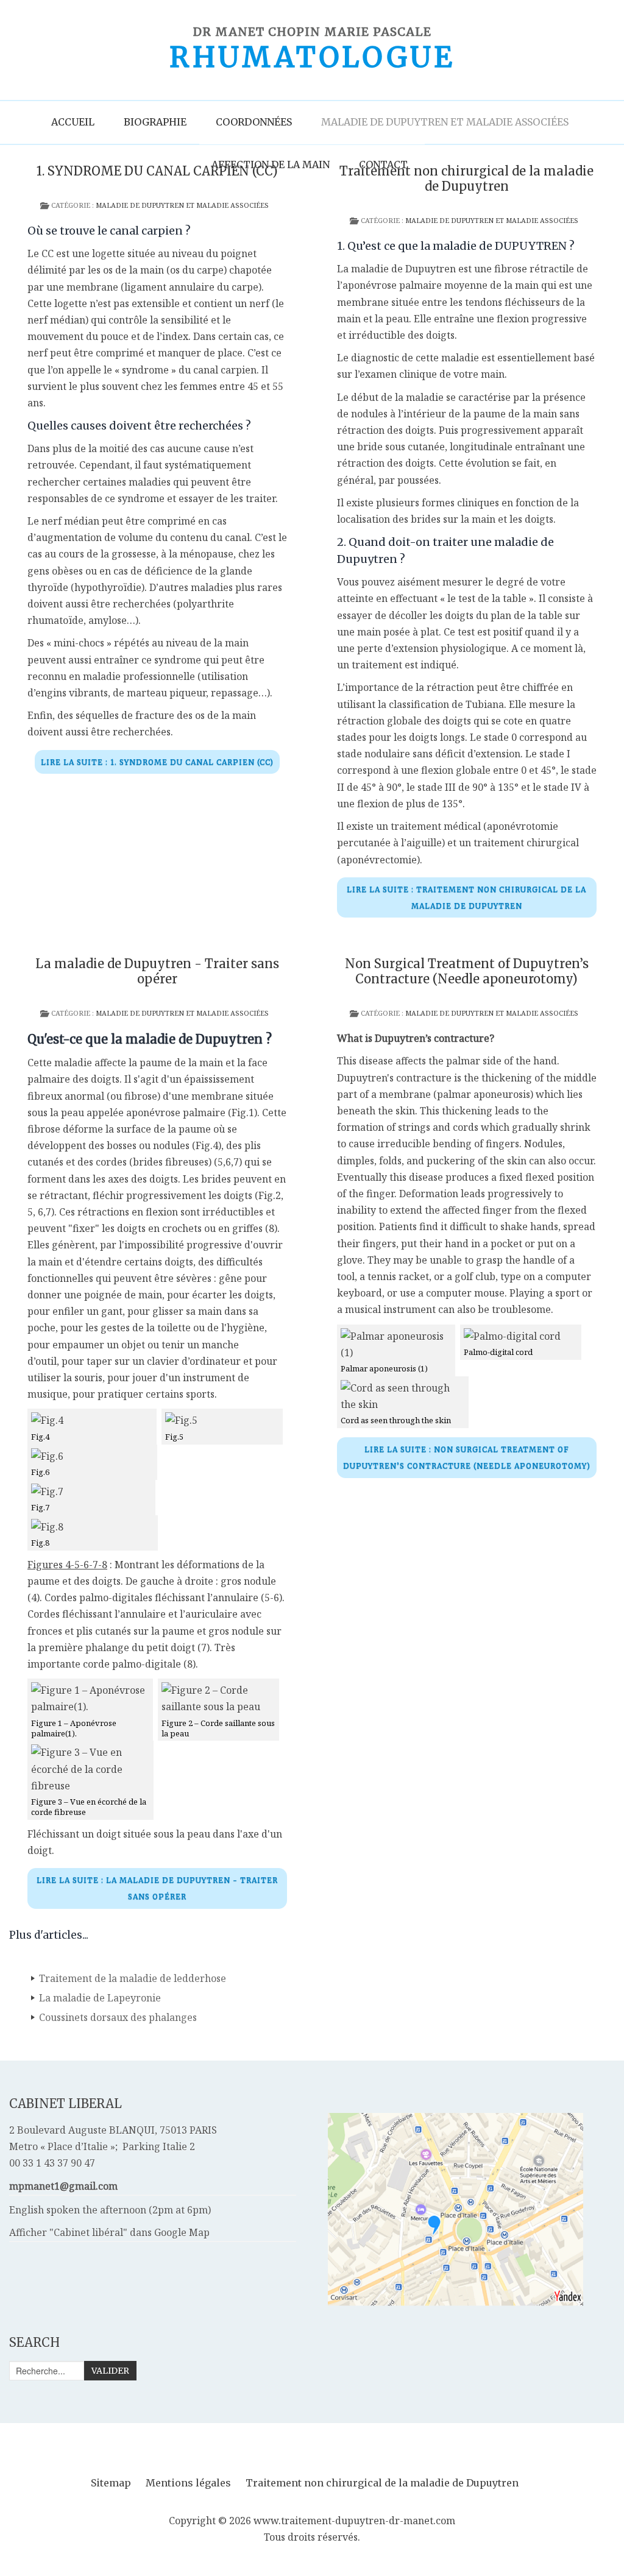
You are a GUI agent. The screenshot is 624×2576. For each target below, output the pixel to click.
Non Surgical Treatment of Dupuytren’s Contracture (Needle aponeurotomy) (467, 971)
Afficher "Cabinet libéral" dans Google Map (109, 2232)
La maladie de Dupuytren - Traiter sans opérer (157, 971)
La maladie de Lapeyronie (100, 1998)
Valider (110, 2371)
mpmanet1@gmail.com (63, 2186)
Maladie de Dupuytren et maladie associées (182, 205)
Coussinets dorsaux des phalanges (118, 2017)
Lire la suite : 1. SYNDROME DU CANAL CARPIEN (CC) (157, 762)
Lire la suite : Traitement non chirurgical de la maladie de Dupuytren (466, 897)
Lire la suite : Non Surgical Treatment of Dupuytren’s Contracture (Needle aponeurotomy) (467, 1457)
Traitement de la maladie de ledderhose (133, 1978)
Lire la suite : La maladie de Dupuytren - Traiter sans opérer (157, 1888)
